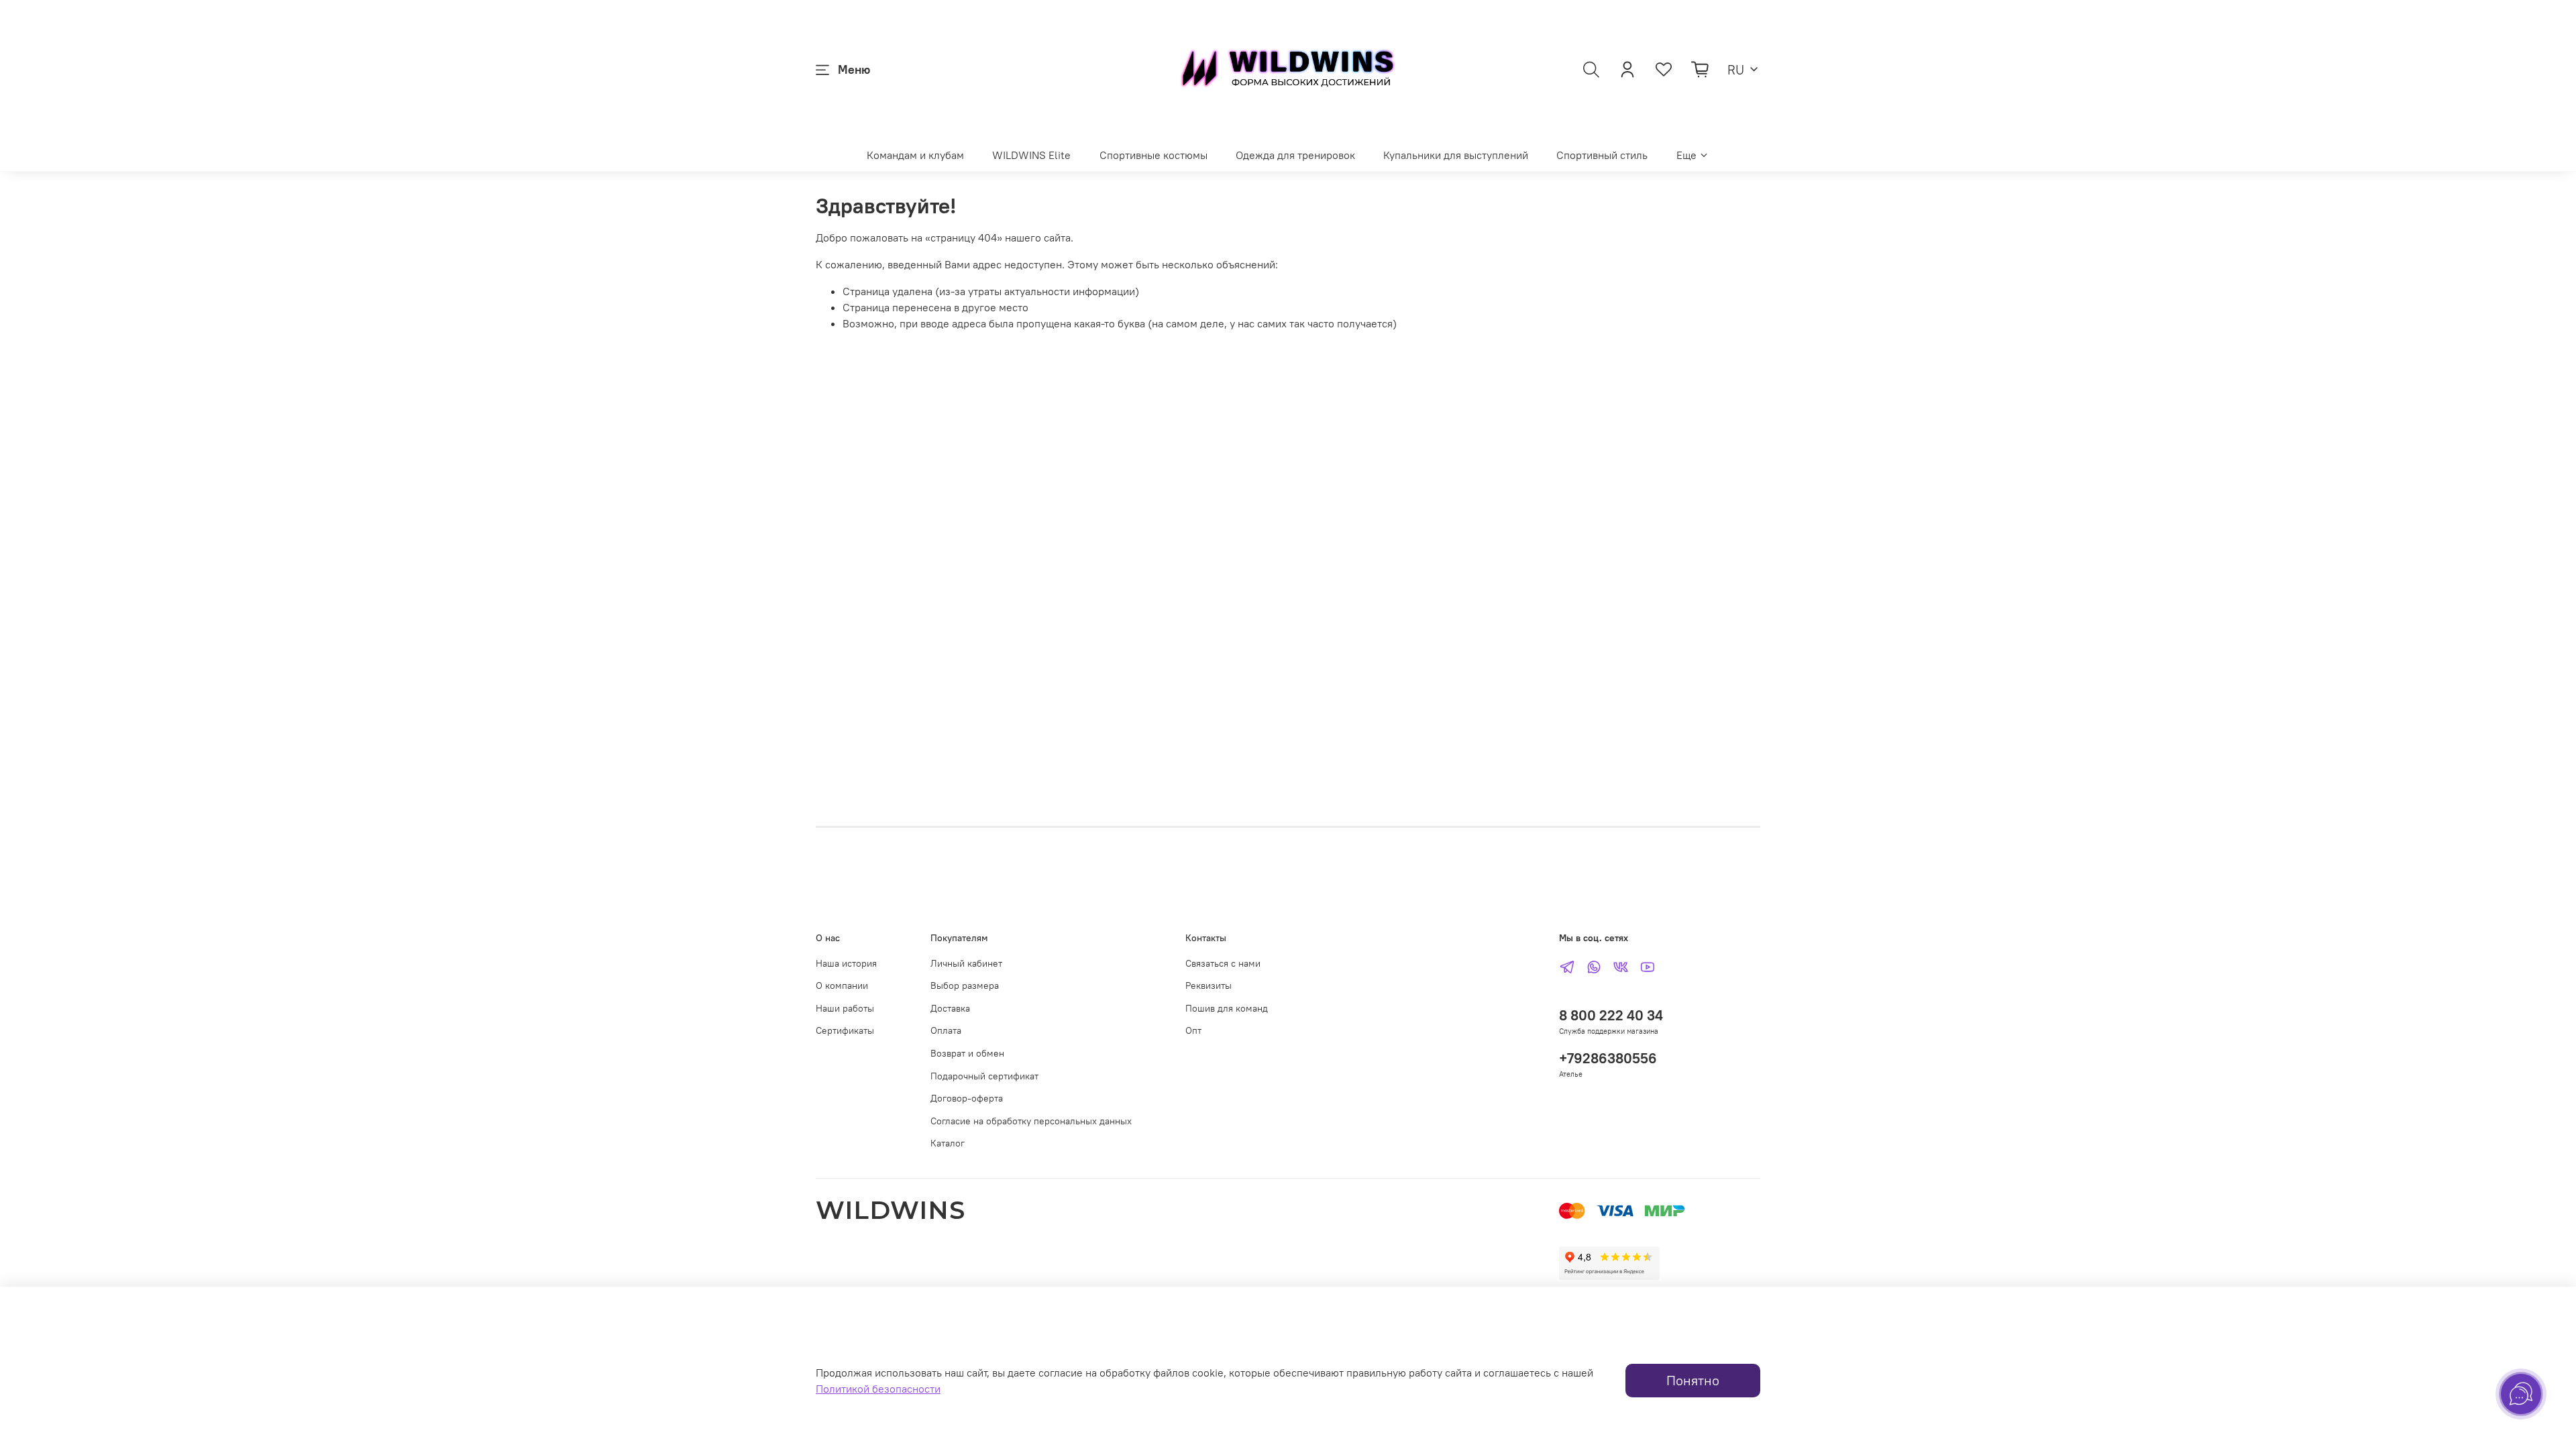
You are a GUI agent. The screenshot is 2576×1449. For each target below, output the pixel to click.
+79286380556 (1608, 1058)
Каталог (948, 1143)
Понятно (1693, 1380)
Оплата (946, 1030)
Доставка (950, 1008)
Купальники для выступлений (1456, 155)
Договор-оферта (967, 1098)
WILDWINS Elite (1031, 155)
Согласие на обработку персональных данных (1031, 1121)
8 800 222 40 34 (1611, 1015)
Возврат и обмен (967, 1053)
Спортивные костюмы (1153, 155)
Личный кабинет (966, 963)
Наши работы (845, 1008)
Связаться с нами (1223, 963)
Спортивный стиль (1602, 155)
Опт (1193, 1030)
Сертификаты (845, 1030)
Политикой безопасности (878, 1389)
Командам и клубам (915, 155)
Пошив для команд (1227, 1008)
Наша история (846, 963)
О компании (842, 985)
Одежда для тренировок (1295, 155)
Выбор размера (965, 985)
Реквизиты (1209, 985)
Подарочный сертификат (984, 1076)
